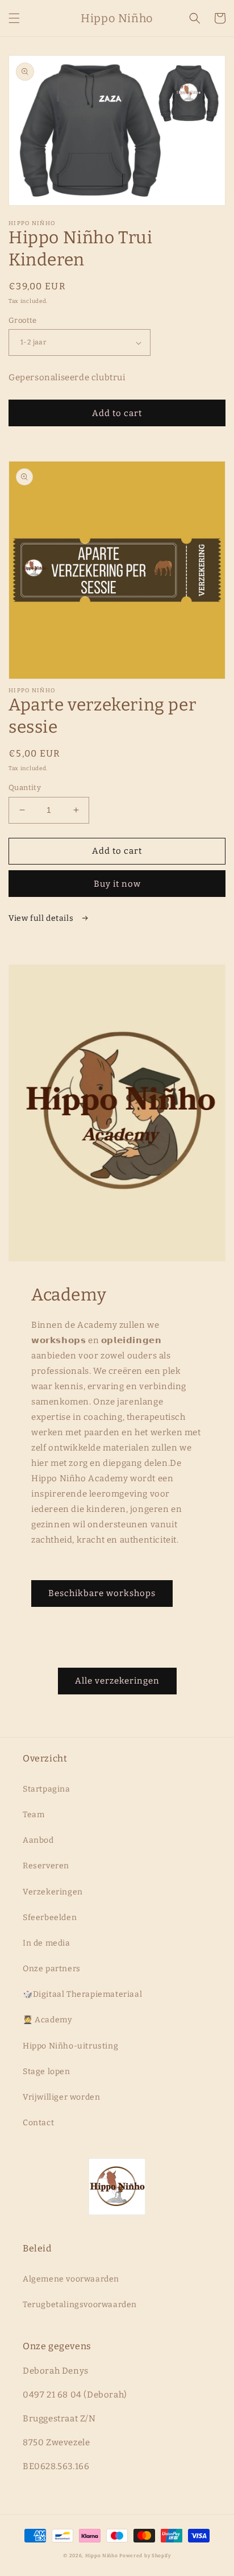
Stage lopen (47, 2072)
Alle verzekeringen (117, 1681)
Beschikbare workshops (102, 1593)
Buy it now (117, 884)
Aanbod (38, 1840)
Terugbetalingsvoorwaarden (80, 2305)
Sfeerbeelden (50, 1918)
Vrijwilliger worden (61, 2097)
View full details (42, 918)
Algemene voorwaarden (71, 2279)
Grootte (23, 320)
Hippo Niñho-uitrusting (70, 2046)
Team (34, 1815)
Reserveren (46, 1866)
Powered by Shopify (145, 2556)
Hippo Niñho (102, 2556)
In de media (47, 1943)
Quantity (25, 788)
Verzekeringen (53, 1892)
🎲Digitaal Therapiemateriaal (82, 1994)
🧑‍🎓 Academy (47, 2020)
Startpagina (47, 1789)
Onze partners (52, 1969)
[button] (14, 18)
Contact (38, 2123)
